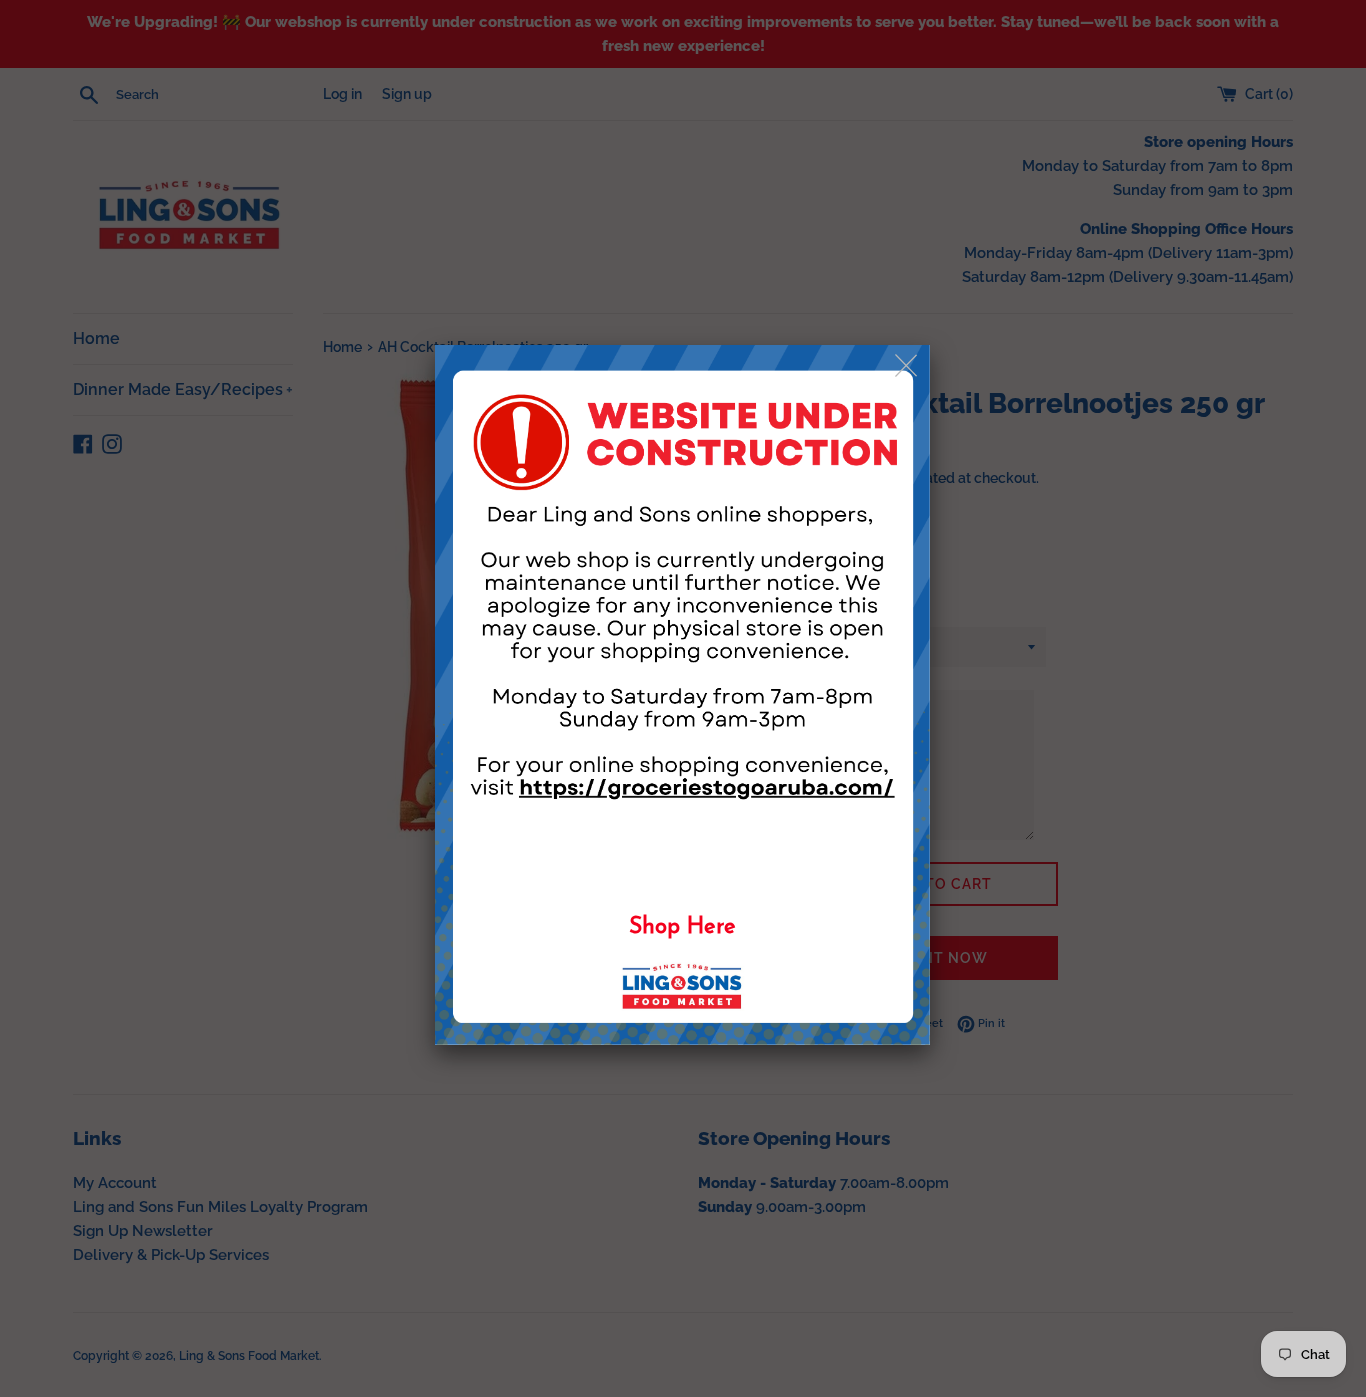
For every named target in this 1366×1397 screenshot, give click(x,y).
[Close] (907, 366)
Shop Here (682, 927)
